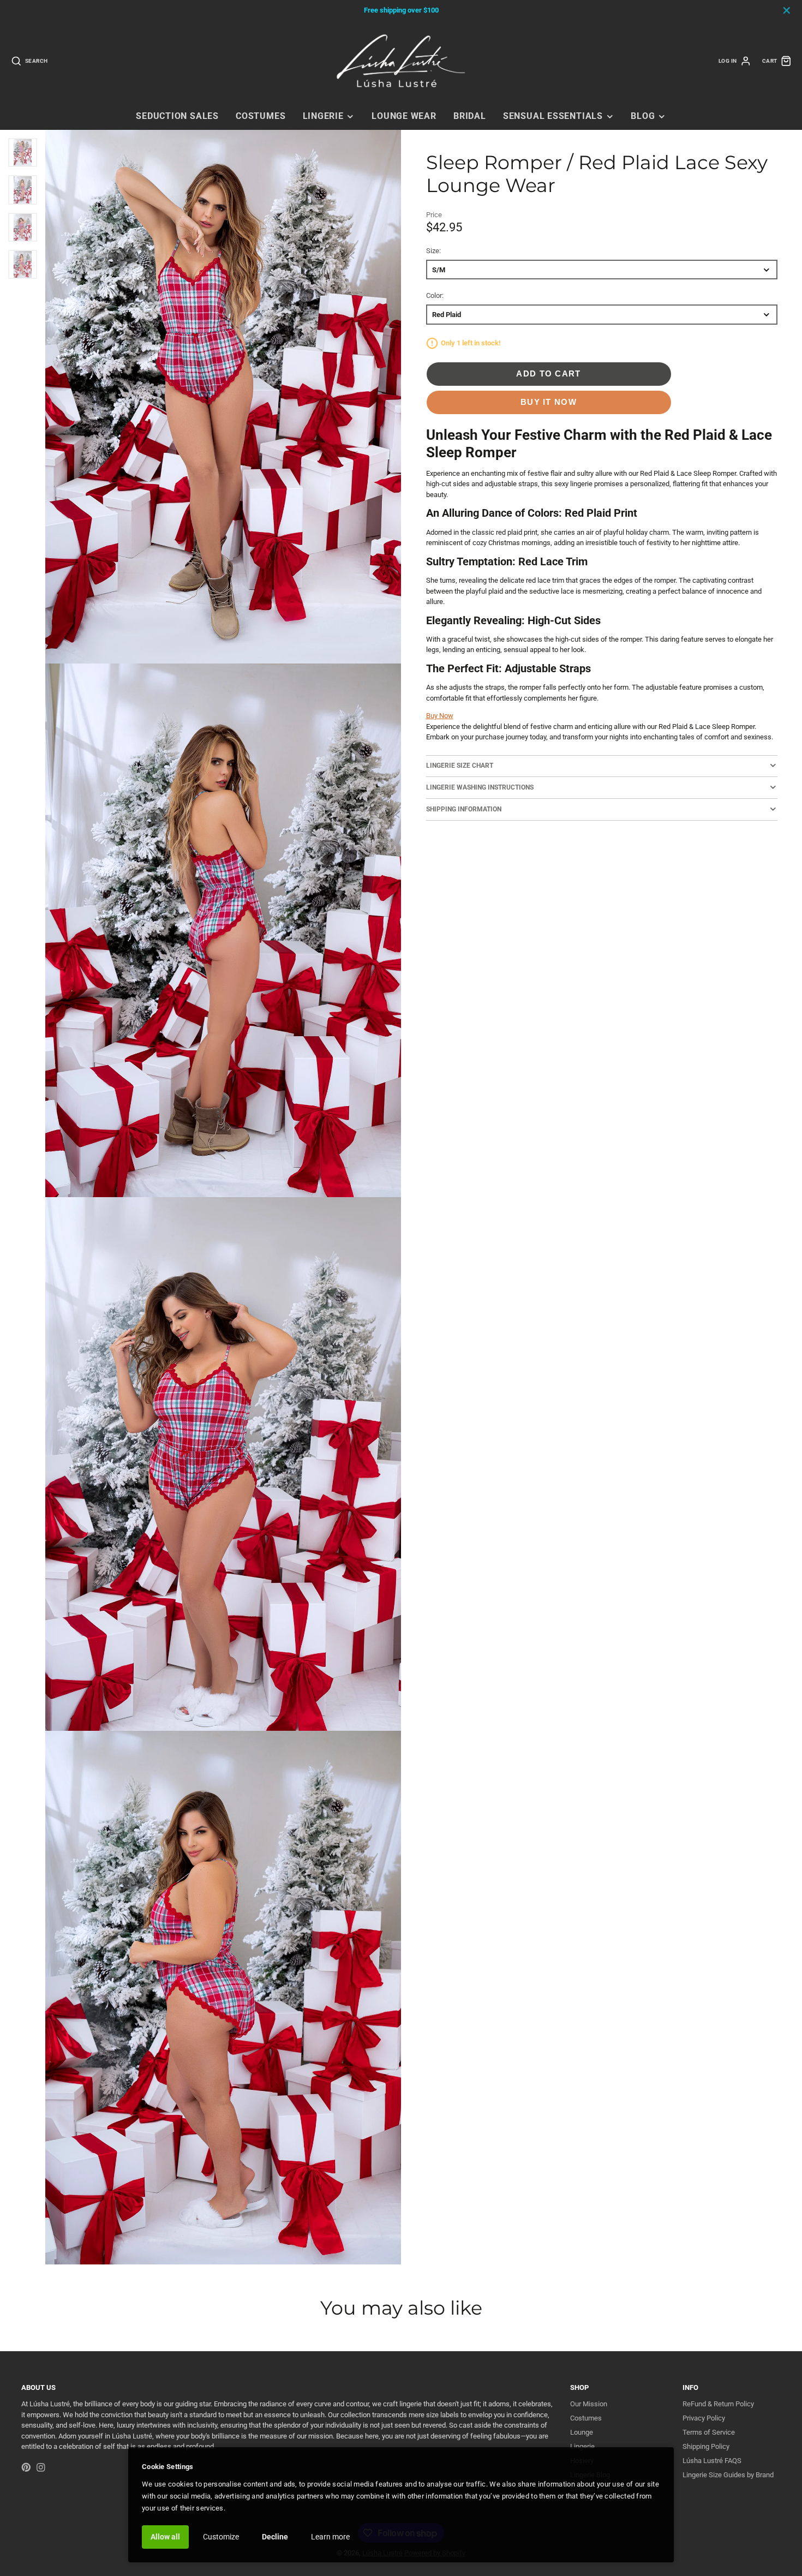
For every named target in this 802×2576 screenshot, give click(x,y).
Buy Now (440, 716)
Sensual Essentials (553, 116)
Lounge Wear (404, 116)
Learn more (330, 2537)
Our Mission (589, 2404)
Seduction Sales (177, 116)
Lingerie (323, 116)
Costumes (261, 116)
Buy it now (549, 402)
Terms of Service (709, 2432)
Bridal (470, 116)
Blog (643, 116)
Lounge (582, 2432)
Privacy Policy (704, 2418)
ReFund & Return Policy (718, 2404)
